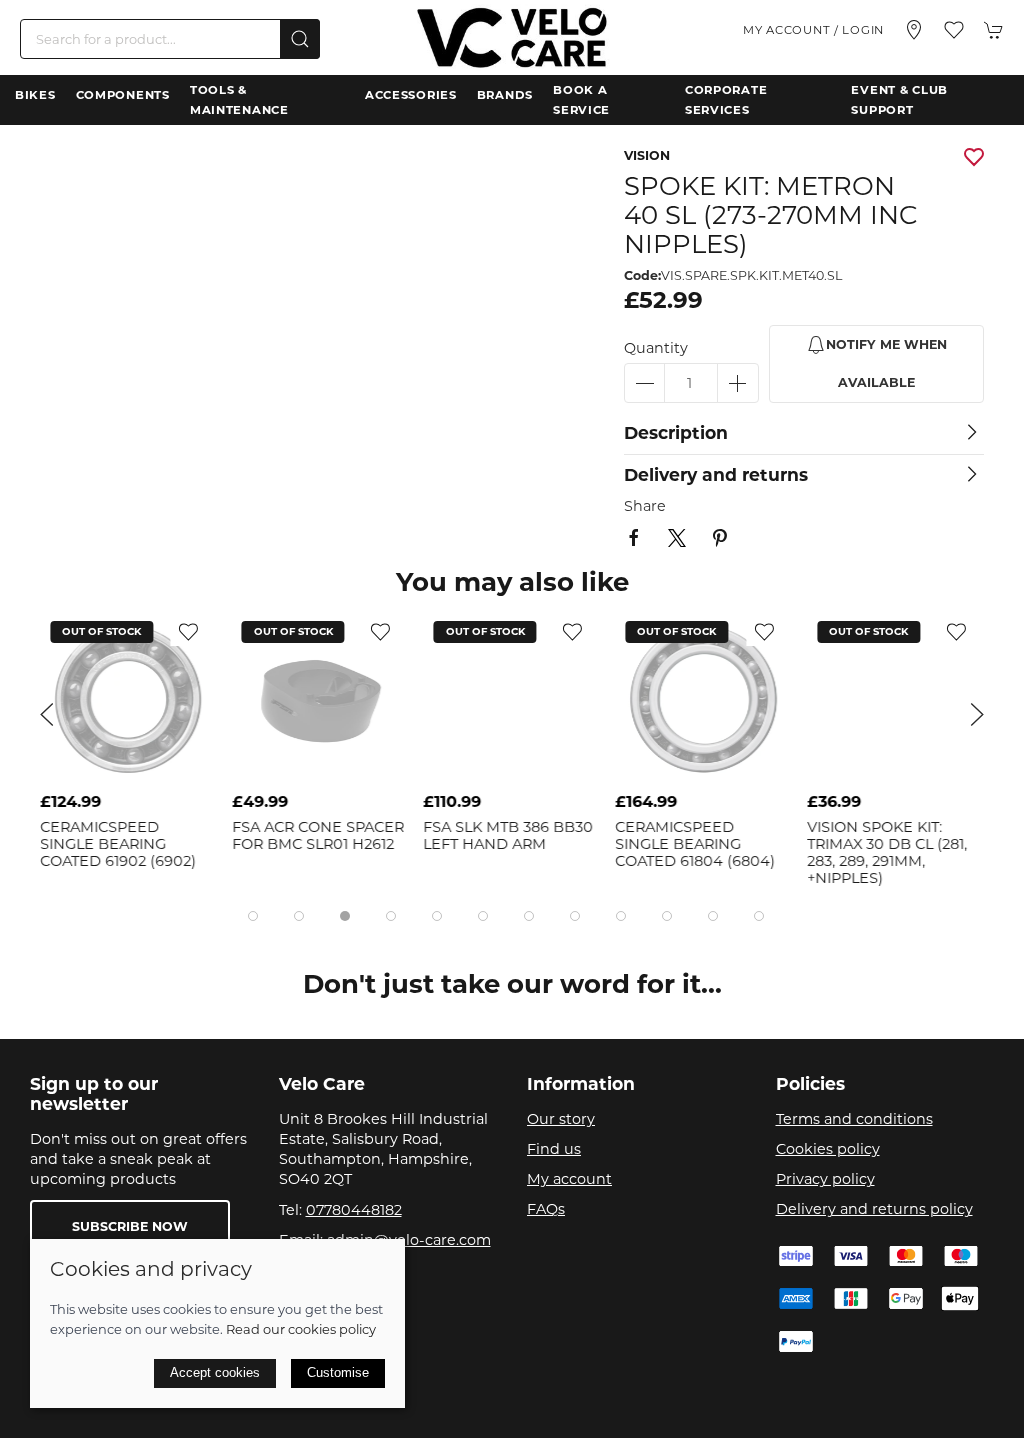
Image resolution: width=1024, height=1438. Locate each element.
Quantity (656, 348)
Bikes (35, 95)
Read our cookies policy (301, 1329)
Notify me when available (886, 363)
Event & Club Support (899, 100)
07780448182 (354, 1210)
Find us (554, 1149)
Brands (505, 95)
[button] (954, 30)
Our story (561, 1119)
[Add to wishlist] (193, 631)
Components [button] (123, 95)
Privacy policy (825, 1179)
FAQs (546, 1209)
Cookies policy (828, 1149)
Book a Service (581, 100)
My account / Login (813, 30)
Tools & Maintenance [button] (239, 100)
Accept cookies (215, 1372)
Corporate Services (726, 100)
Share (645, 506)
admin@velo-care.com (409, 1240)
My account (569, 1179)
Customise (338, 1372)
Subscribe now (130, 1226)
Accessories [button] (411, 95)
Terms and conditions (854, 1119)
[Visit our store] (914, 30)
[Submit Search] (300, 39)
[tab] (253, 916)
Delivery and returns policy (874, 1209)
